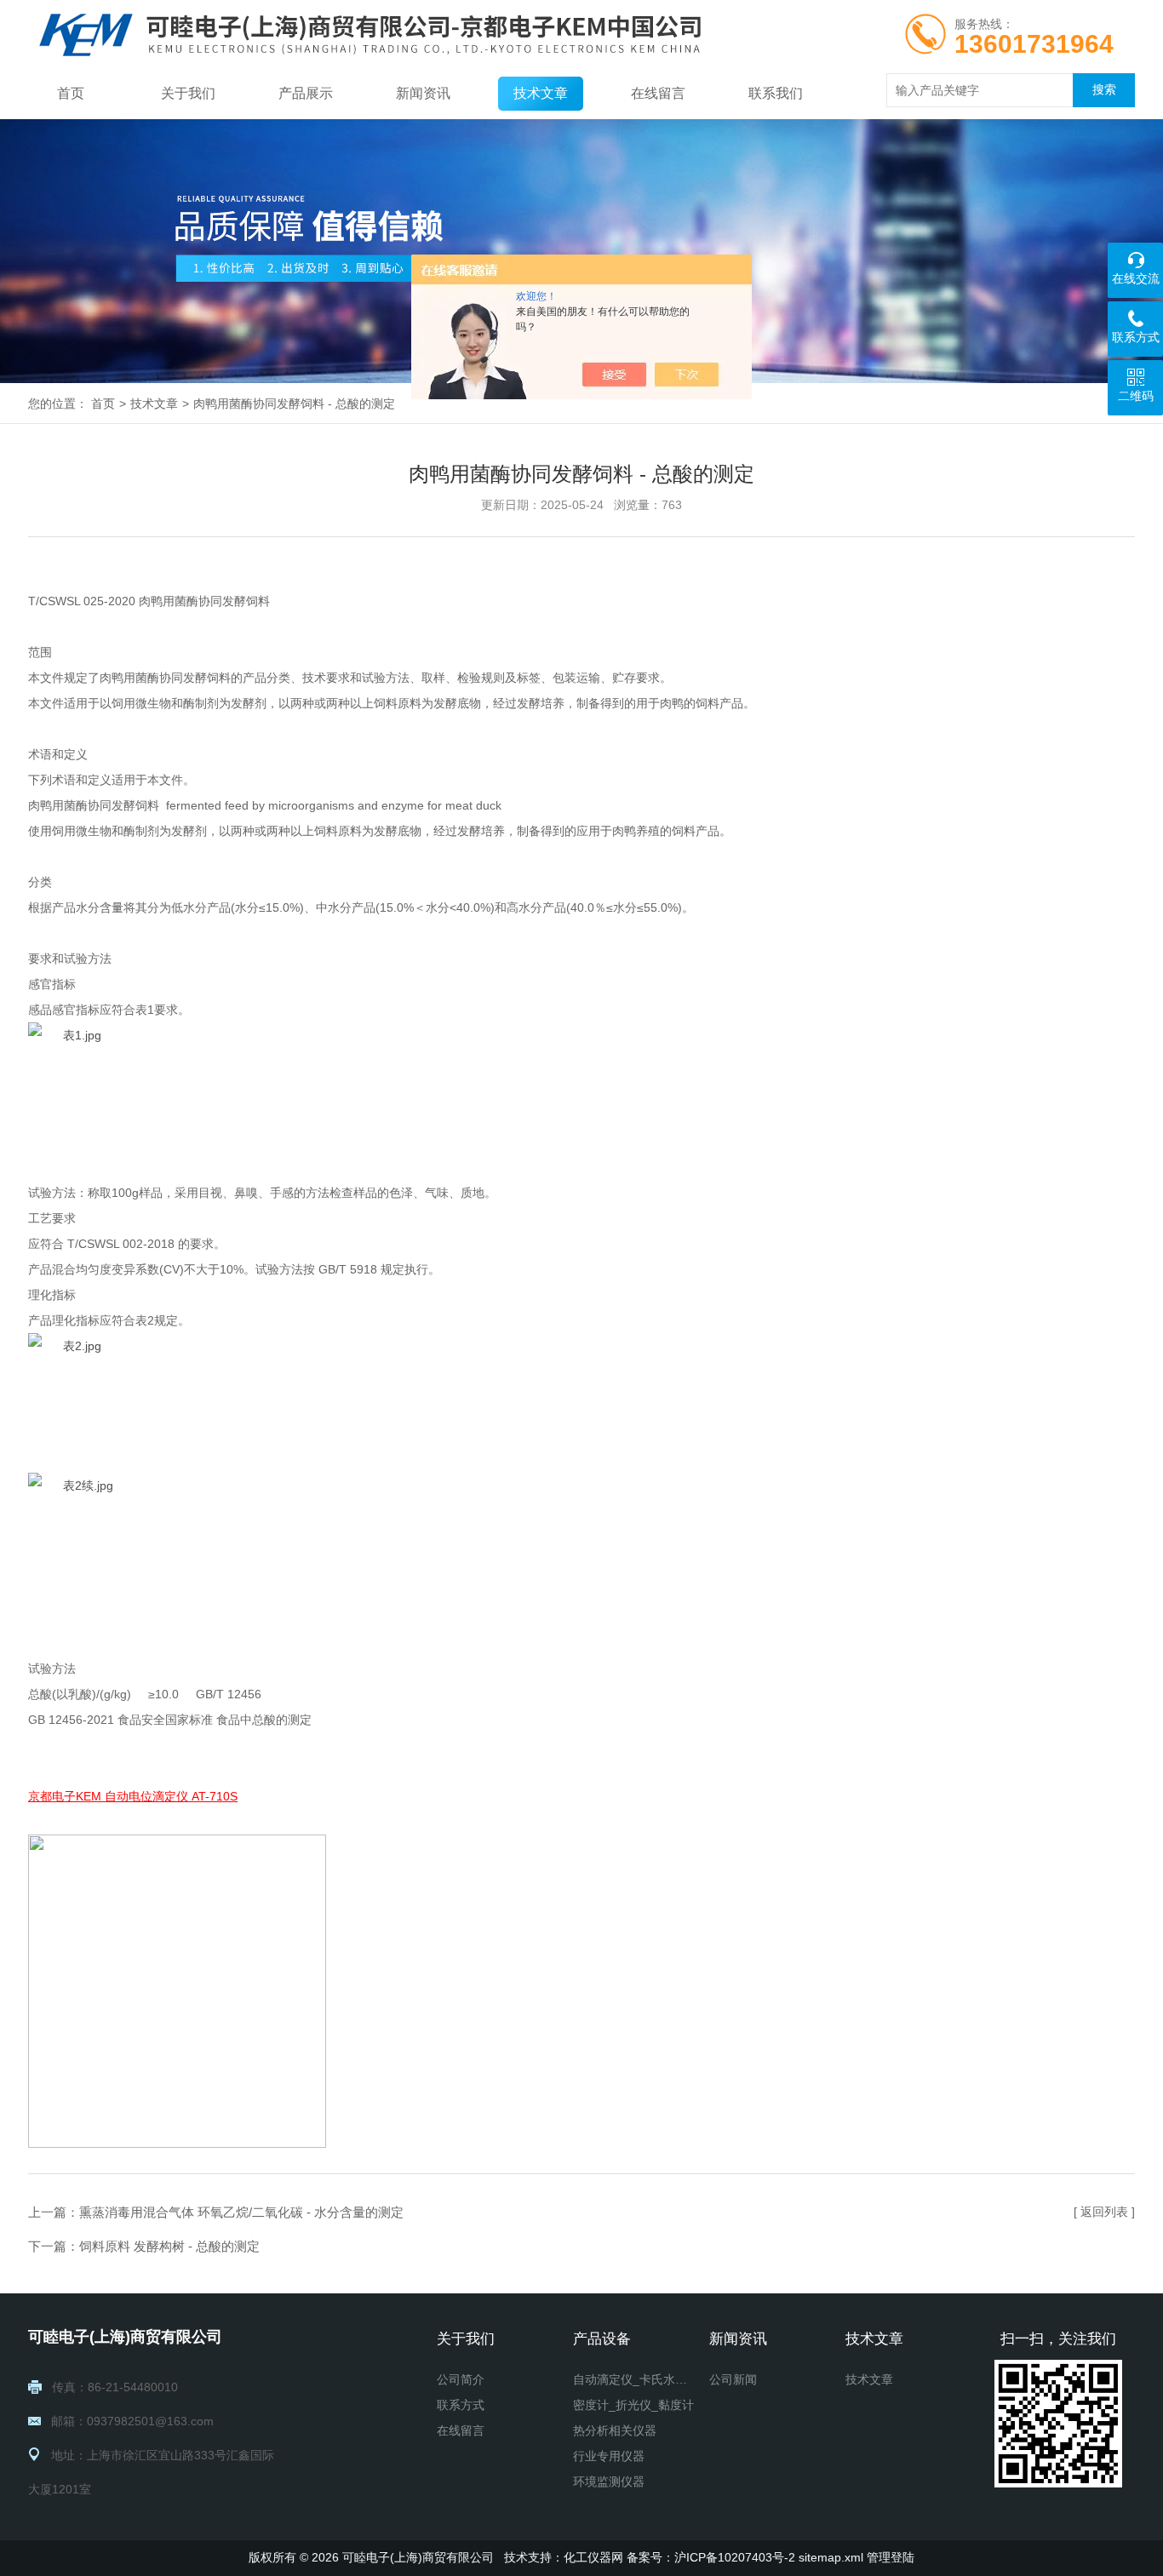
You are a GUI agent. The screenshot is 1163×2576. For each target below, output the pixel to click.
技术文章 (541, 93)
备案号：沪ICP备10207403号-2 (711, 2557)
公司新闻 (733, 2379)
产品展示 (306, 93)
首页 (71, 93)
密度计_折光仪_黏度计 (633, 2405)
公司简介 (461, 2379)
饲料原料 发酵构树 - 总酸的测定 (169, 2246)
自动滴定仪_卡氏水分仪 (634, 2379)
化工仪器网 (593, 2557)
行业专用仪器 (609, 2456)
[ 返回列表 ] (1104, 2212)
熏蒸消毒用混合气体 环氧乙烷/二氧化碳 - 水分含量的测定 (241, 2212)
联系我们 (776, 93)
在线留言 (658, 93)
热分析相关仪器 (615, 2430)
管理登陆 (891, 2557)
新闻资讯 (423, 93)
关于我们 (188, 93)
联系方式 (461, 2405)
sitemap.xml (831, 2557)
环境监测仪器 (609, 2482)
